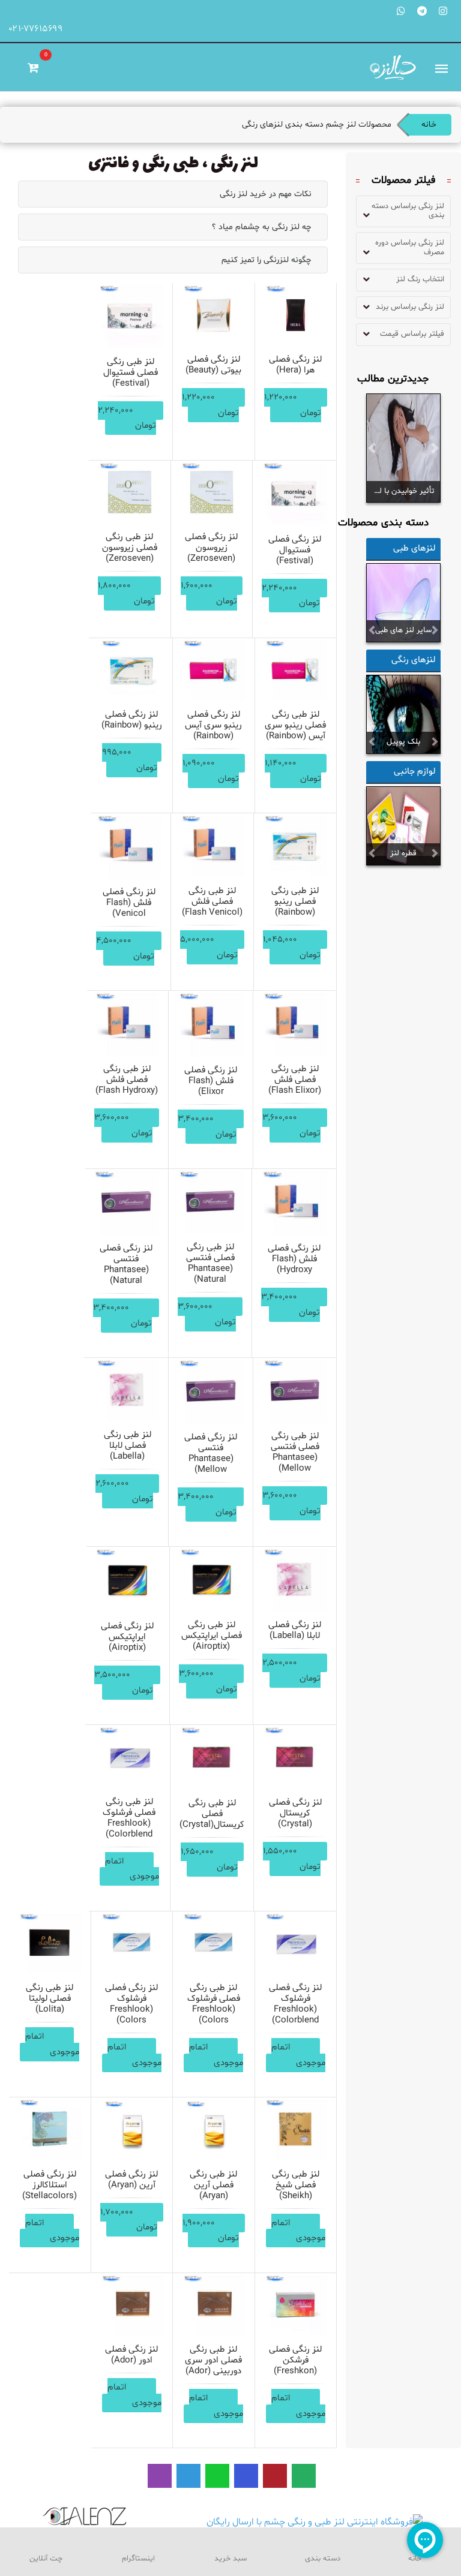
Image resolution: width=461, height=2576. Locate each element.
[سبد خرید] (33, 67)
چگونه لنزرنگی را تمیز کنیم (267, 260)
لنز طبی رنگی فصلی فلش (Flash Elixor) (295, 1080)
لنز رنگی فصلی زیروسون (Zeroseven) (211, 548)
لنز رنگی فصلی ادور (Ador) (131, 2355)
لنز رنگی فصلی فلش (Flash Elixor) (211, 1081)
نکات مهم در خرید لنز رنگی (266, 194)
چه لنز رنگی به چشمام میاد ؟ (262, 227)
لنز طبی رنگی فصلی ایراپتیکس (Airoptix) (212, 1636)
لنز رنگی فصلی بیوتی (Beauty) (213, 365)
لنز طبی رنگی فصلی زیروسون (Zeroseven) (130, 548)
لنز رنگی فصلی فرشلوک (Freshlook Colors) (131, 2004)
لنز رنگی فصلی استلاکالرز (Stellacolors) (50, 2185)
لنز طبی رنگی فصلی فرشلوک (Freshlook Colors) (214, 2004)
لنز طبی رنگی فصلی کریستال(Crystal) (212, 1814)
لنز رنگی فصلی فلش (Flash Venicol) (129, 903)
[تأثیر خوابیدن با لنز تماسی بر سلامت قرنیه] (403, 449)
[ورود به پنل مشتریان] (18, 67)
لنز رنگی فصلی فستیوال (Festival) (295, 550)
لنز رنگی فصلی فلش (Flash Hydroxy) (294, 1259)
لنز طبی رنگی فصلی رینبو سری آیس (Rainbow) (295, 725)
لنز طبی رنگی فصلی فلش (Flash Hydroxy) (127, 1080)
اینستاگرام (138, 2559)
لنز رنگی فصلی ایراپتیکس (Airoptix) (127, 1637)
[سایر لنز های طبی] (403, 603)
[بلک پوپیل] (403, 714)
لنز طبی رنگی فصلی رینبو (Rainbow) (295, 902)
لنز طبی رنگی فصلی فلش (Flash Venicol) (212, 902)
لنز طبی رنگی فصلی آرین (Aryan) (213, 2185)
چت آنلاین (46, 2559)
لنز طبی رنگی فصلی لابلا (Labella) (128, 1446)
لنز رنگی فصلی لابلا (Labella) (295, 1630)
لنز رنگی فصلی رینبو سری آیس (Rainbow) (213, 725)
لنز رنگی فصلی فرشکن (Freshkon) (295, 2360)
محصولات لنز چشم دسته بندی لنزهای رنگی (317, 124)
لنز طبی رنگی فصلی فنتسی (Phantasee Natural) (210, 1263)
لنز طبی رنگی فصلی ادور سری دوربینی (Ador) (213, 2360)
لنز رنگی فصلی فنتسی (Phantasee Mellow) (211, 1454)
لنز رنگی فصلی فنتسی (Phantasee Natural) (126, 1265)
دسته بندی (323, 2559)
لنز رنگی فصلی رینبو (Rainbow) (132, 720)
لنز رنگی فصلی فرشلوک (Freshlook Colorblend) (295, 2004)
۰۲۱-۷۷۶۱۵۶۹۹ (36, 29)
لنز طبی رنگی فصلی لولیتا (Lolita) (50, 1999)
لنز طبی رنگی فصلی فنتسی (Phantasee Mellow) (295, 1452)
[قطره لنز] (403, 826)
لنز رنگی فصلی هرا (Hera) (295, 365)
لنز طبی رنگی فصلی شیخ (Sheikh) (296, 2185)
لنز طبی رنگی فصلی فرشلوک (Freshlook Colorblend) (129, 1818)
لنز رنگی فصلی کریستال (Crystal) (295, 1813)
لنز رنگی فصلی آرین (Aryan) (131, 2180)
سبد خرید (230, 2559)
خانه (429, 124)
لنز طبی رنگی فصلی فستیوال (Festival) (131, 373)
